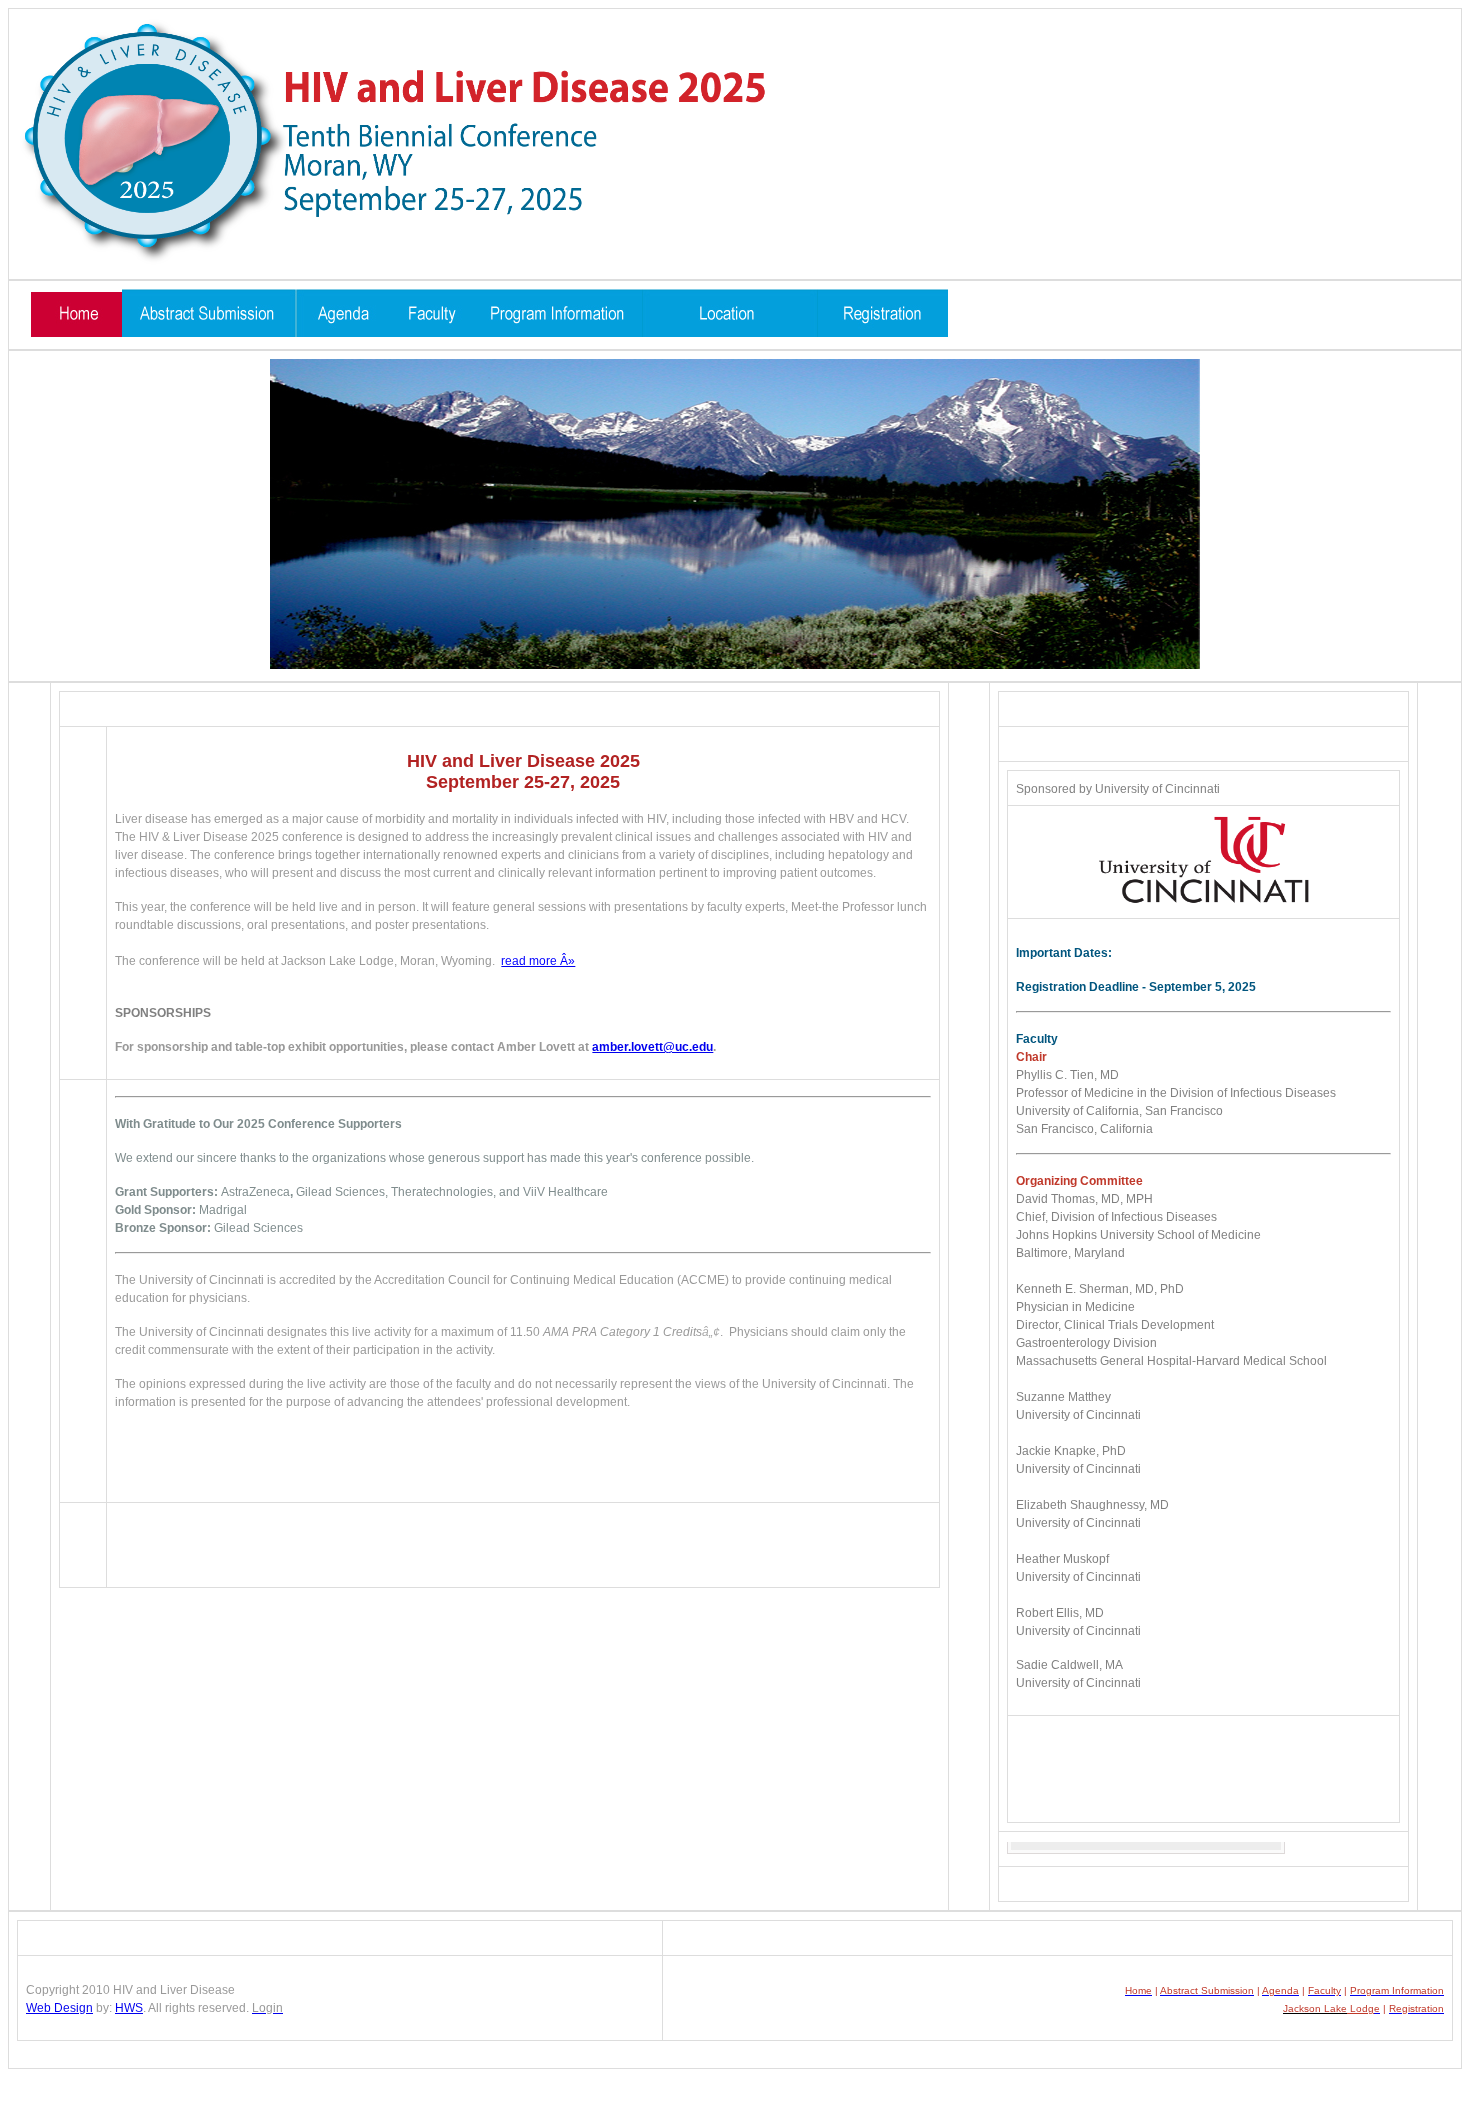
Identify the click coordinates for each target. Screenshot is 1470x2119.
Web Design (59, 2008)
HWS (129, 2008)
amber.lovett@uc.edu (652, 1047)
